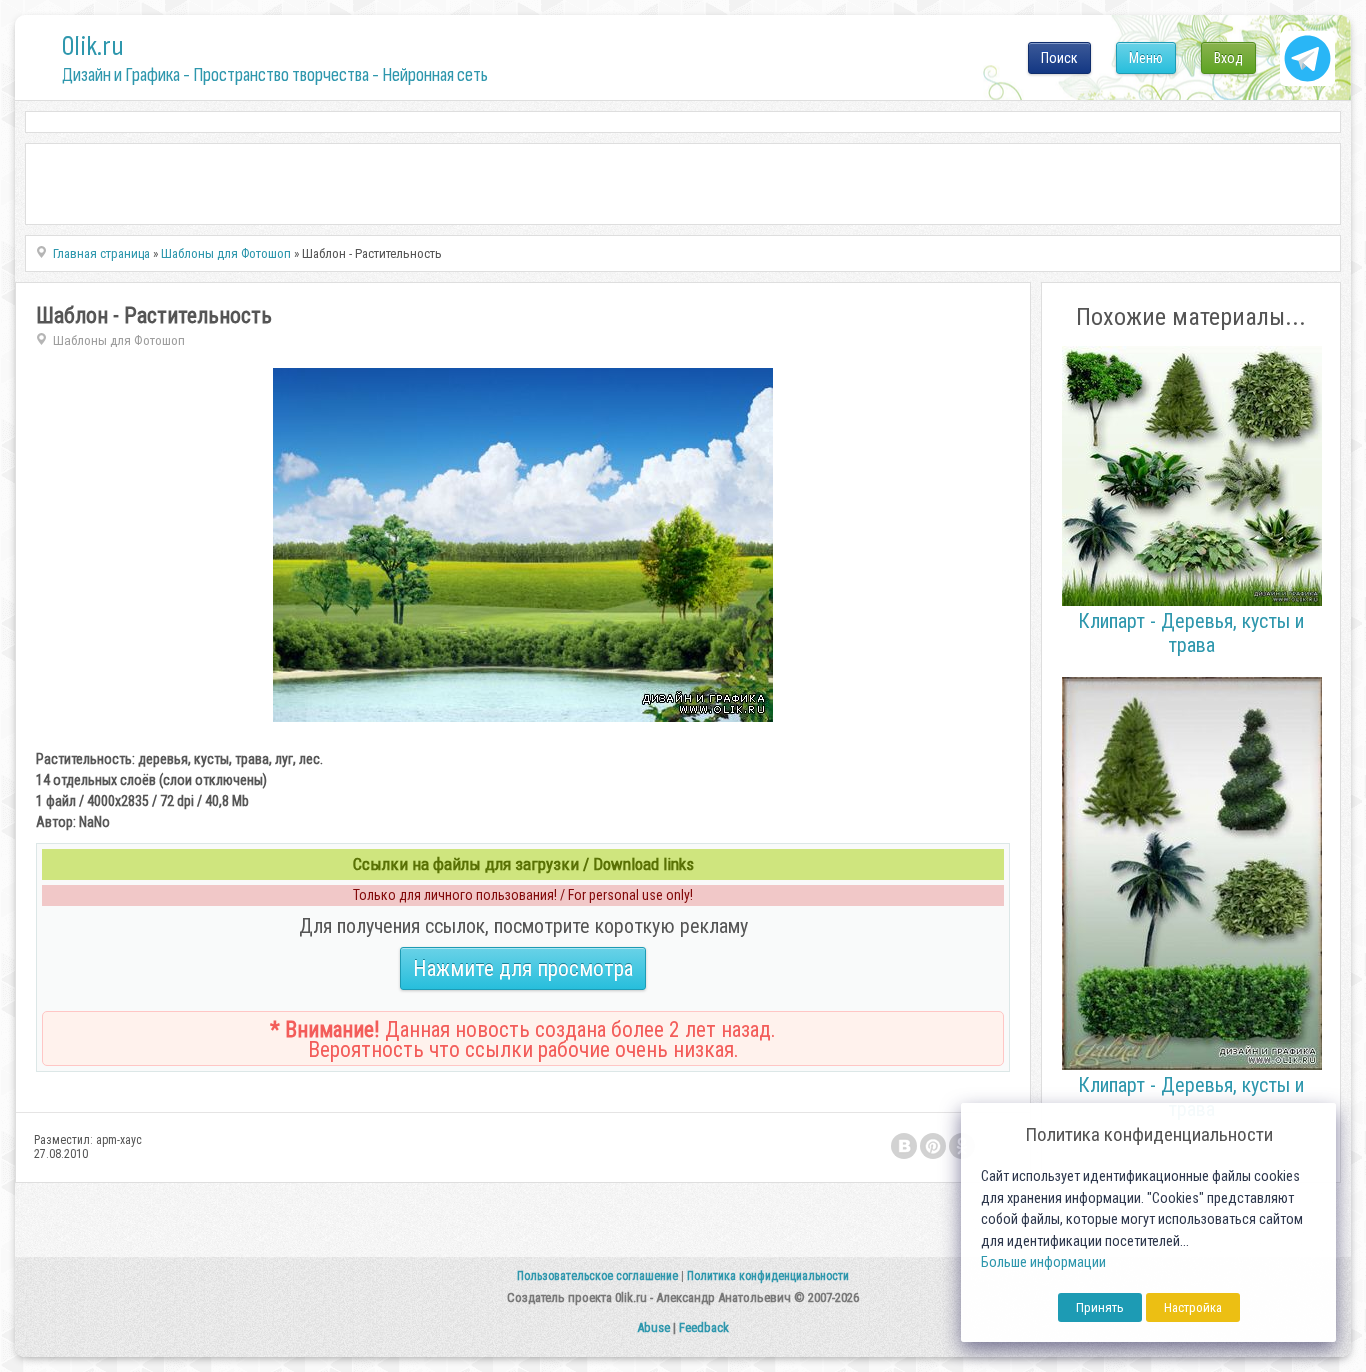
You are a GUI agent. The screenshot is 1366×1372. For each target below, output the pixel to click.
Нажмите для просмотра (523, 968)
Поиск (1059, 58)
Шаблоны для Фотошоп (119, 340)
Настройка (1193, 1307)
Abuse (653, 1327)
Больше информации (1043, 1262)
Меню (1146, 58)
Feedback (704, 1327)
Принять (1100, 1307)
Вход (1228, 58)
